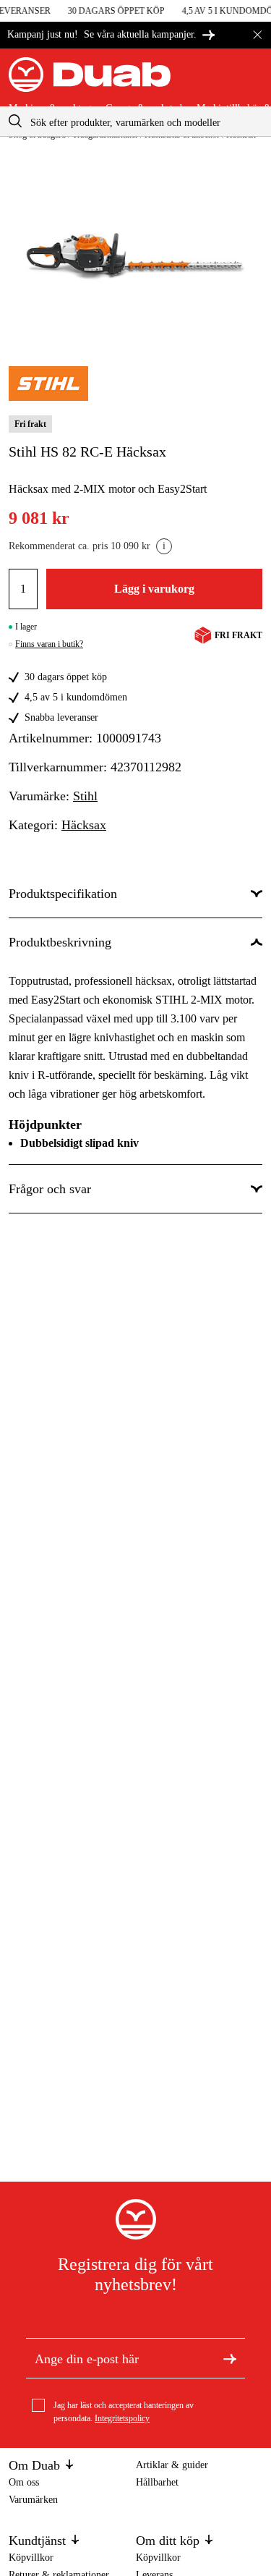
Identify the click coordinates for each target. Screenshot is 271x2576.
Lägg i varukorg (154, 589)
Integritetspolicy (122, 2418)
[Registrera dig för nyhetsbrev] (230, 2358)
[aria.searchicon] (15, 121)
